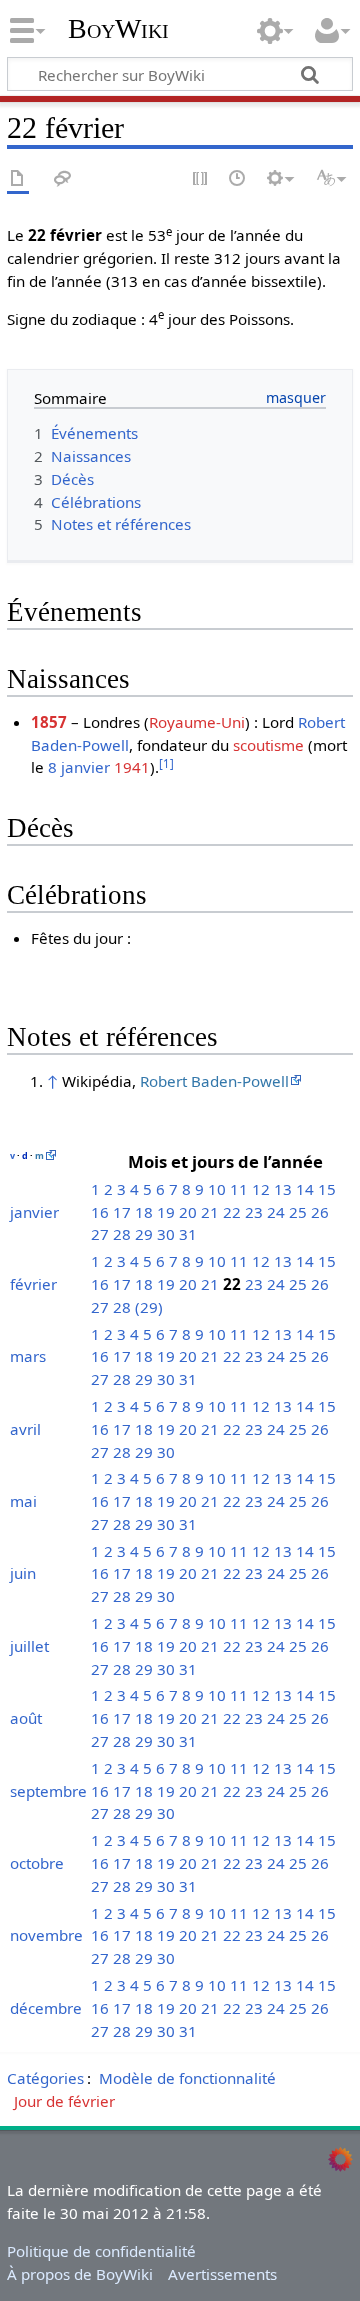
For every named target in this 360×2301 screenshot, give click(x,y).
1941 (132, 767)
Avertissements (222, 2274)
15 (327, 1189)
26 (320, 1212)
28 (122, 1234)
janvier (34, 1212)
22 (232, 1212)
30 (166, 1234)
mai (23, 1501)
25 (298, 1212)
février (33, 1284)
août (26, 1718)
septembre (48, 1791)
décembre (46, 2008)
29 (144, 1234)
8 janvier (79, 767)
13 (283, 1189)
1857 (49, 722)
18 (144, 1212)
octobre (37, 1863)
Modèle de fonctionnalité (187, 2078)
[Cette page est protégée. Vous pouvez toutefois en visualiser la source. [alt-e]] (201, 179)
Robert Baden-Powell (214, 1081)
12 (261, 1189)
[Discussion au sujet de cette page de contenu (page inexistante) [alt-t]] (63, 179)
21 (210, 1212)
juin (23, 1573)
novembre (46, 1935)
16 (100, 1212)
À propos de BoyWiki (80, 2274)
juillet (29, 1646)
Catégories (45, 2078)
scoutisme (268, 745)
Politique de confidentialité (101, 2251)
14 (305, 1189)
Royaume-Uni (197, 722)
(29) (149, 1307)
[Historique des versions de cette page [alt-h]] (238, 179)
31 (188, 1234)
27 (100, 1234)
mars (28, 1356)
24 (276, 1212)
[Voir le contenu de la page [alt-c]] (18, 179)
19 (166, 1212)
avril (25, 1429)
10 (217, 1189)
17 (122, 1212)
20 (188, 1212)
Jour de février (64, 2101)
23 (254, 1212)
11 (239, 1189)
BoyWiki (118, 29)
